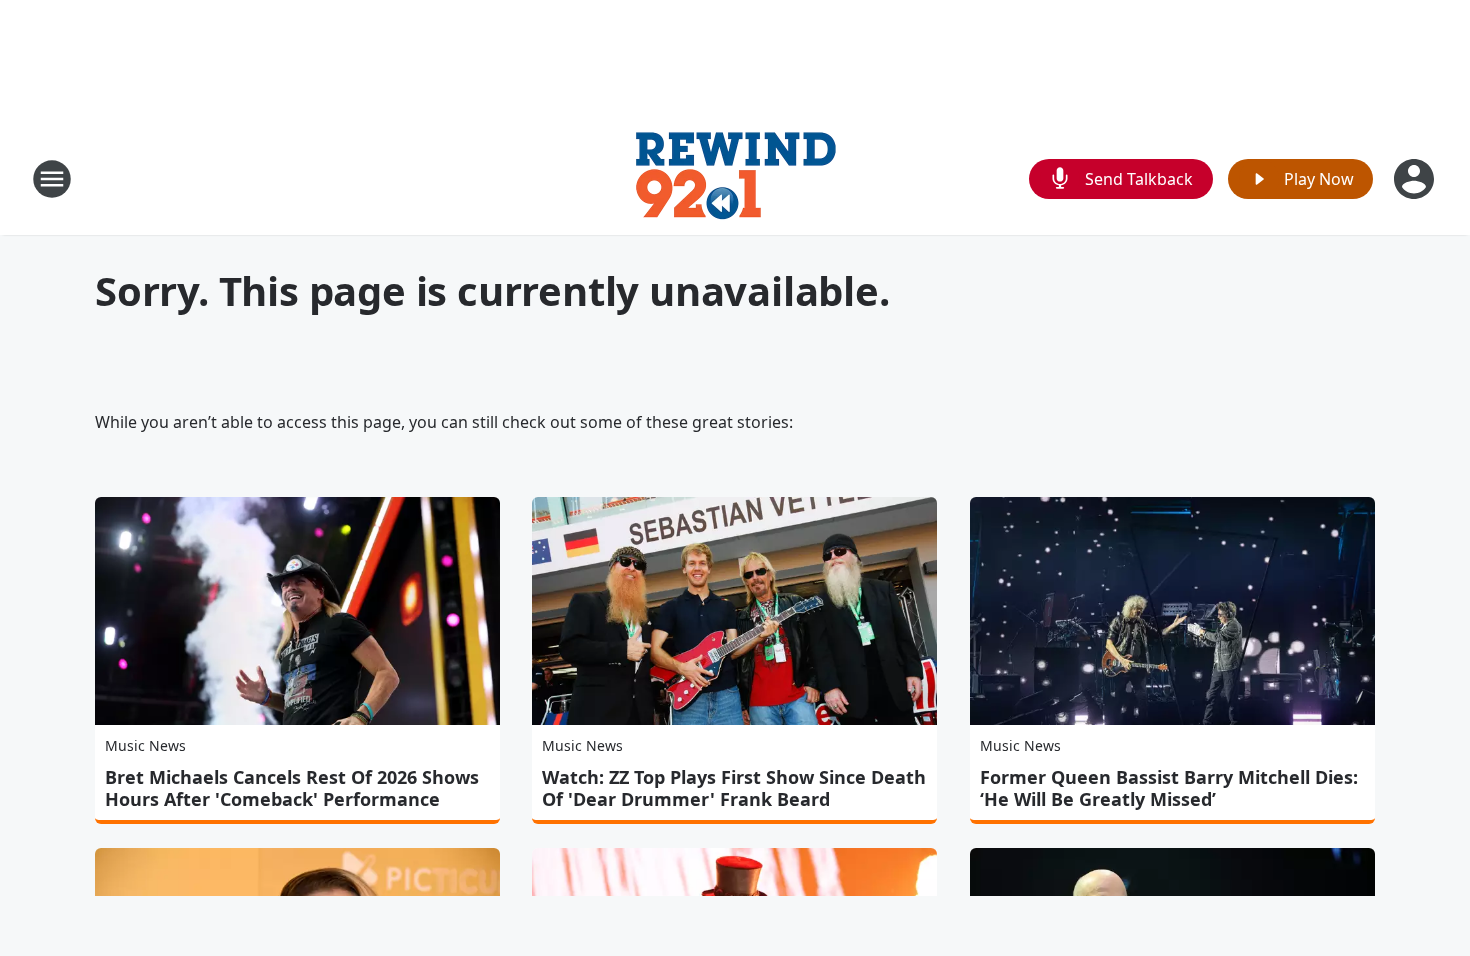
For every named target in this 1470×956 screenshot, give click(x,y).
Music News (145, 745)
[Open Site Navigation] (52, 179)
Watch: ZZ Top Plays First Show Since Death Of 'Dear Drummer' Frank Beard (734, 788)
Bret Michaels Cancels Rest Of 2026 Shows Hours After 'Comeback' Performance (292, 788)
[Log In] (1416, 179)
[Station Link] (735, 178)
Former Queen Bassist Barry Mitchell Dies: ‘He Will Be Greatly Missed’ (1169, 788)
